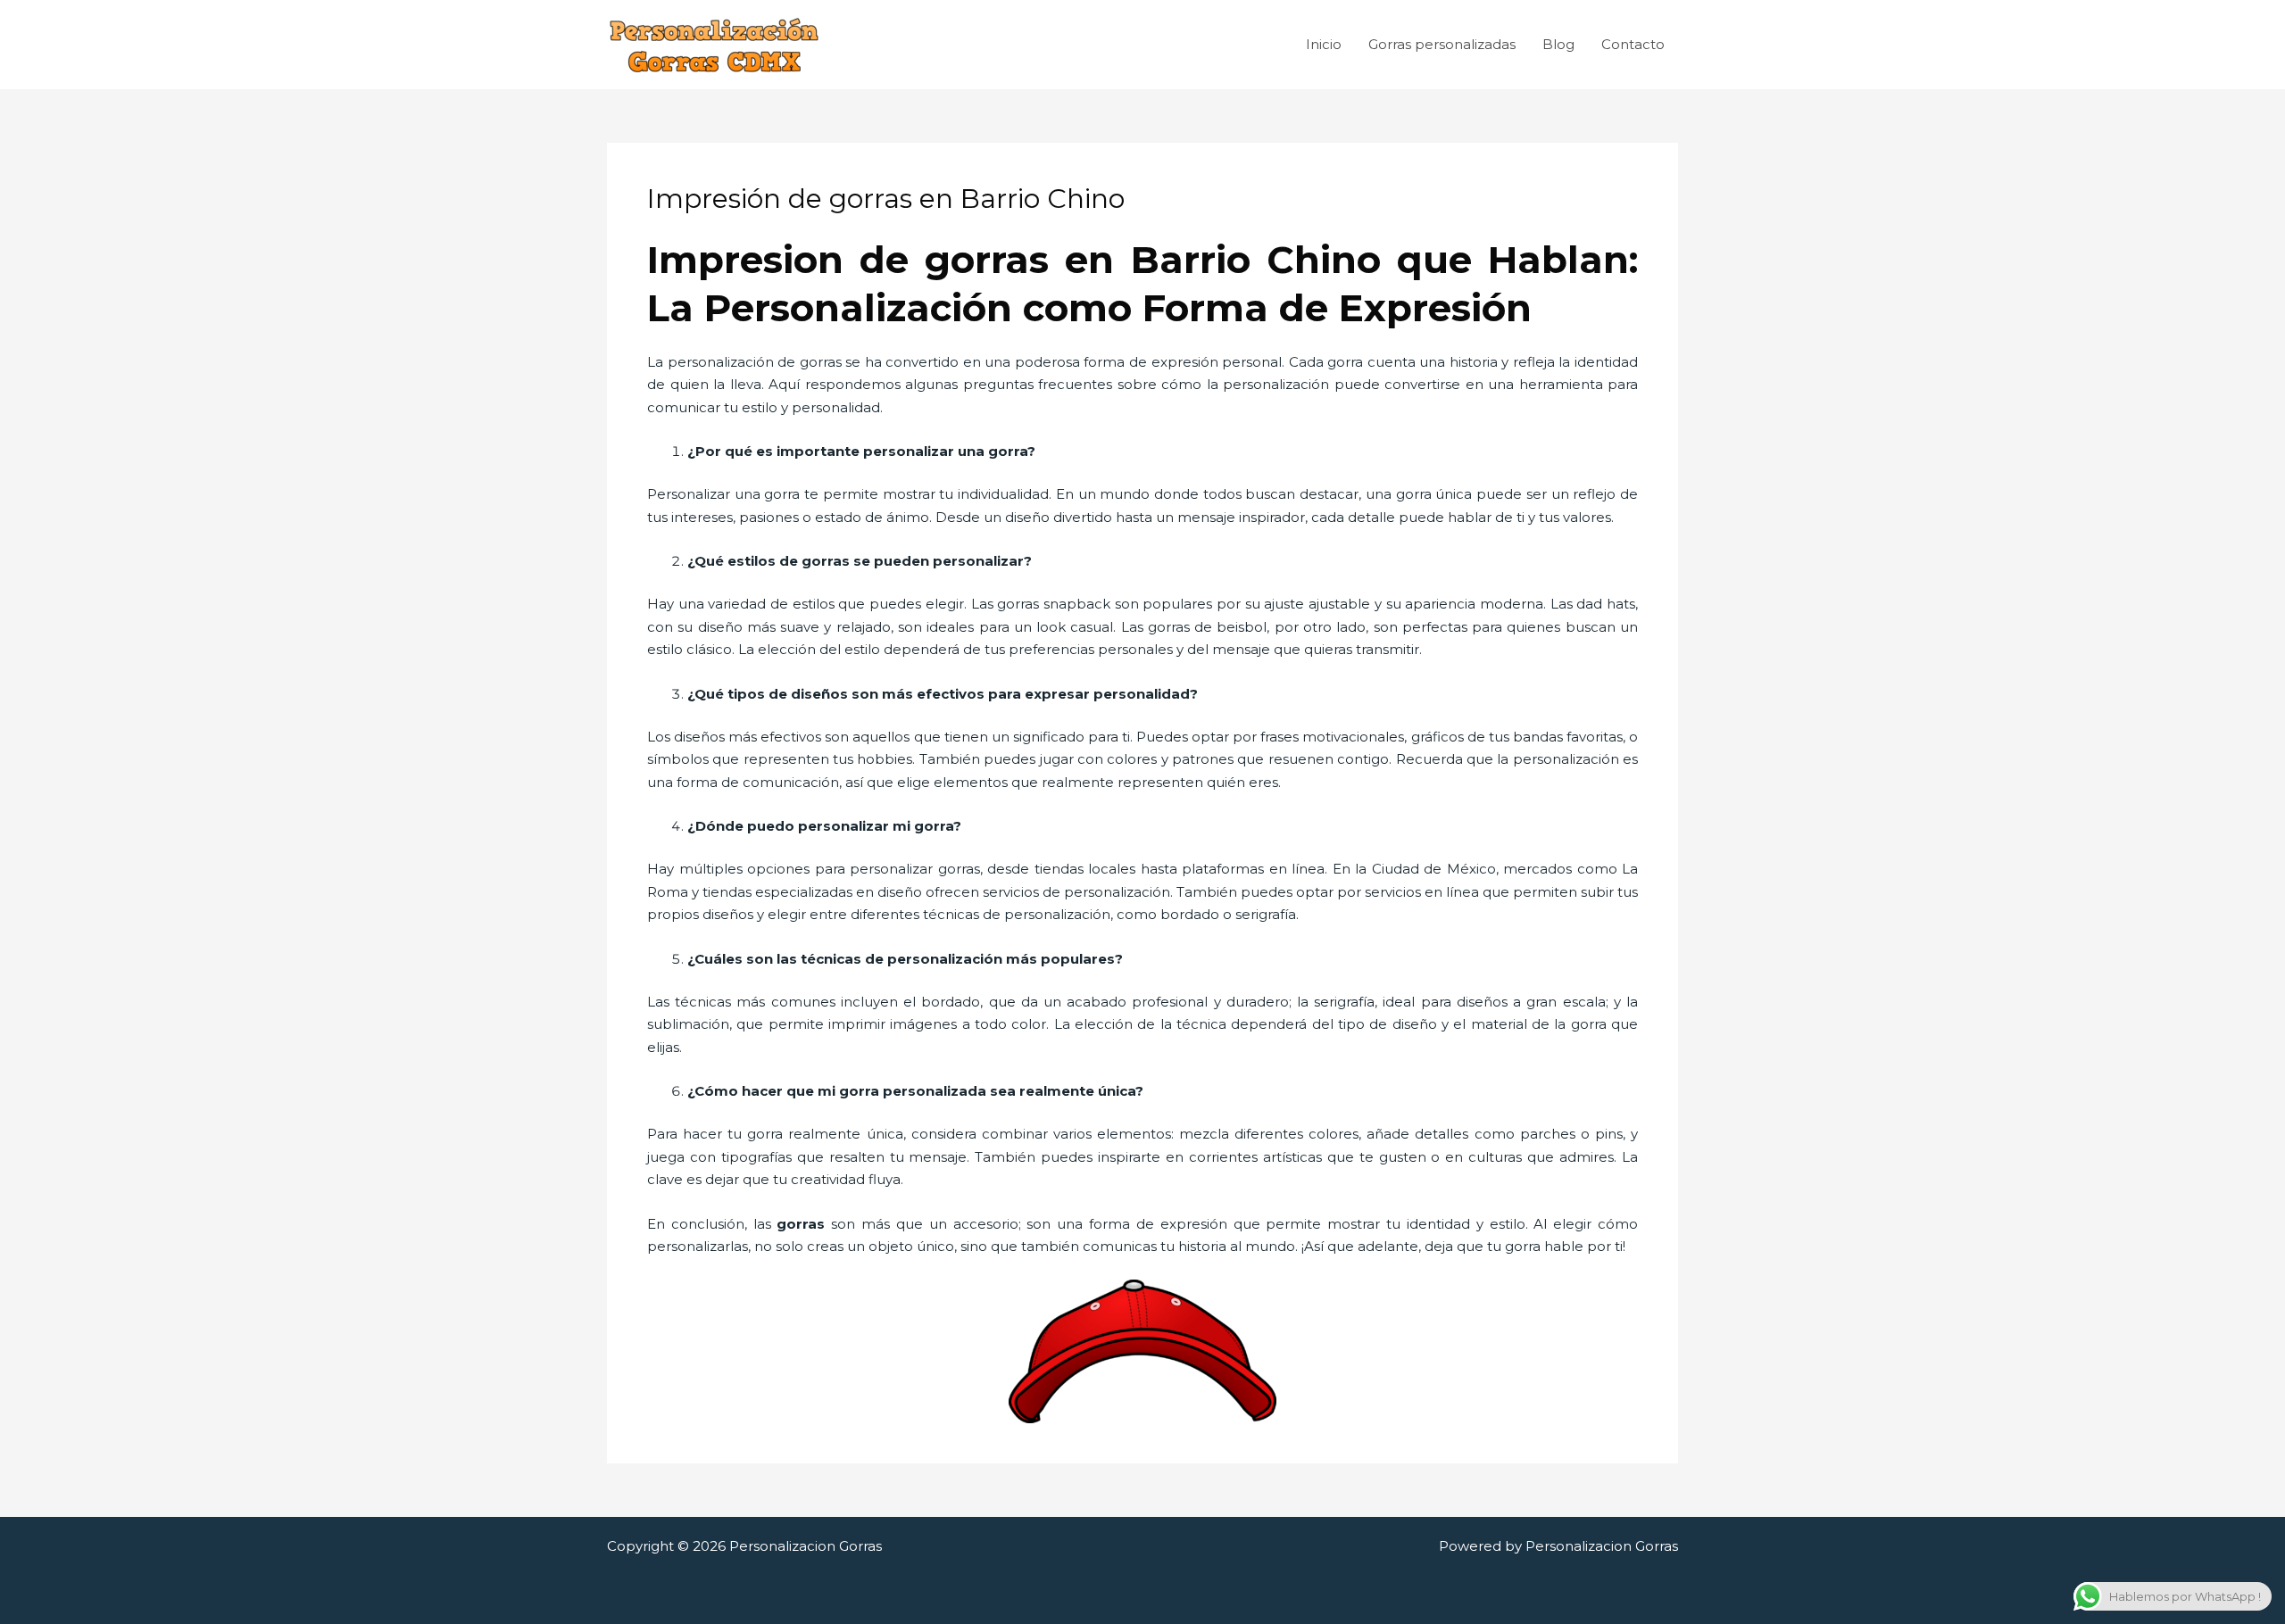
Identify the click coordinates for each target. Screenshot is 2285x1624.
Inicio (1324, 44)
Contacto (1633, 44)
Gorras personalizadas (1442, 44)
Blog (1558, 44)
